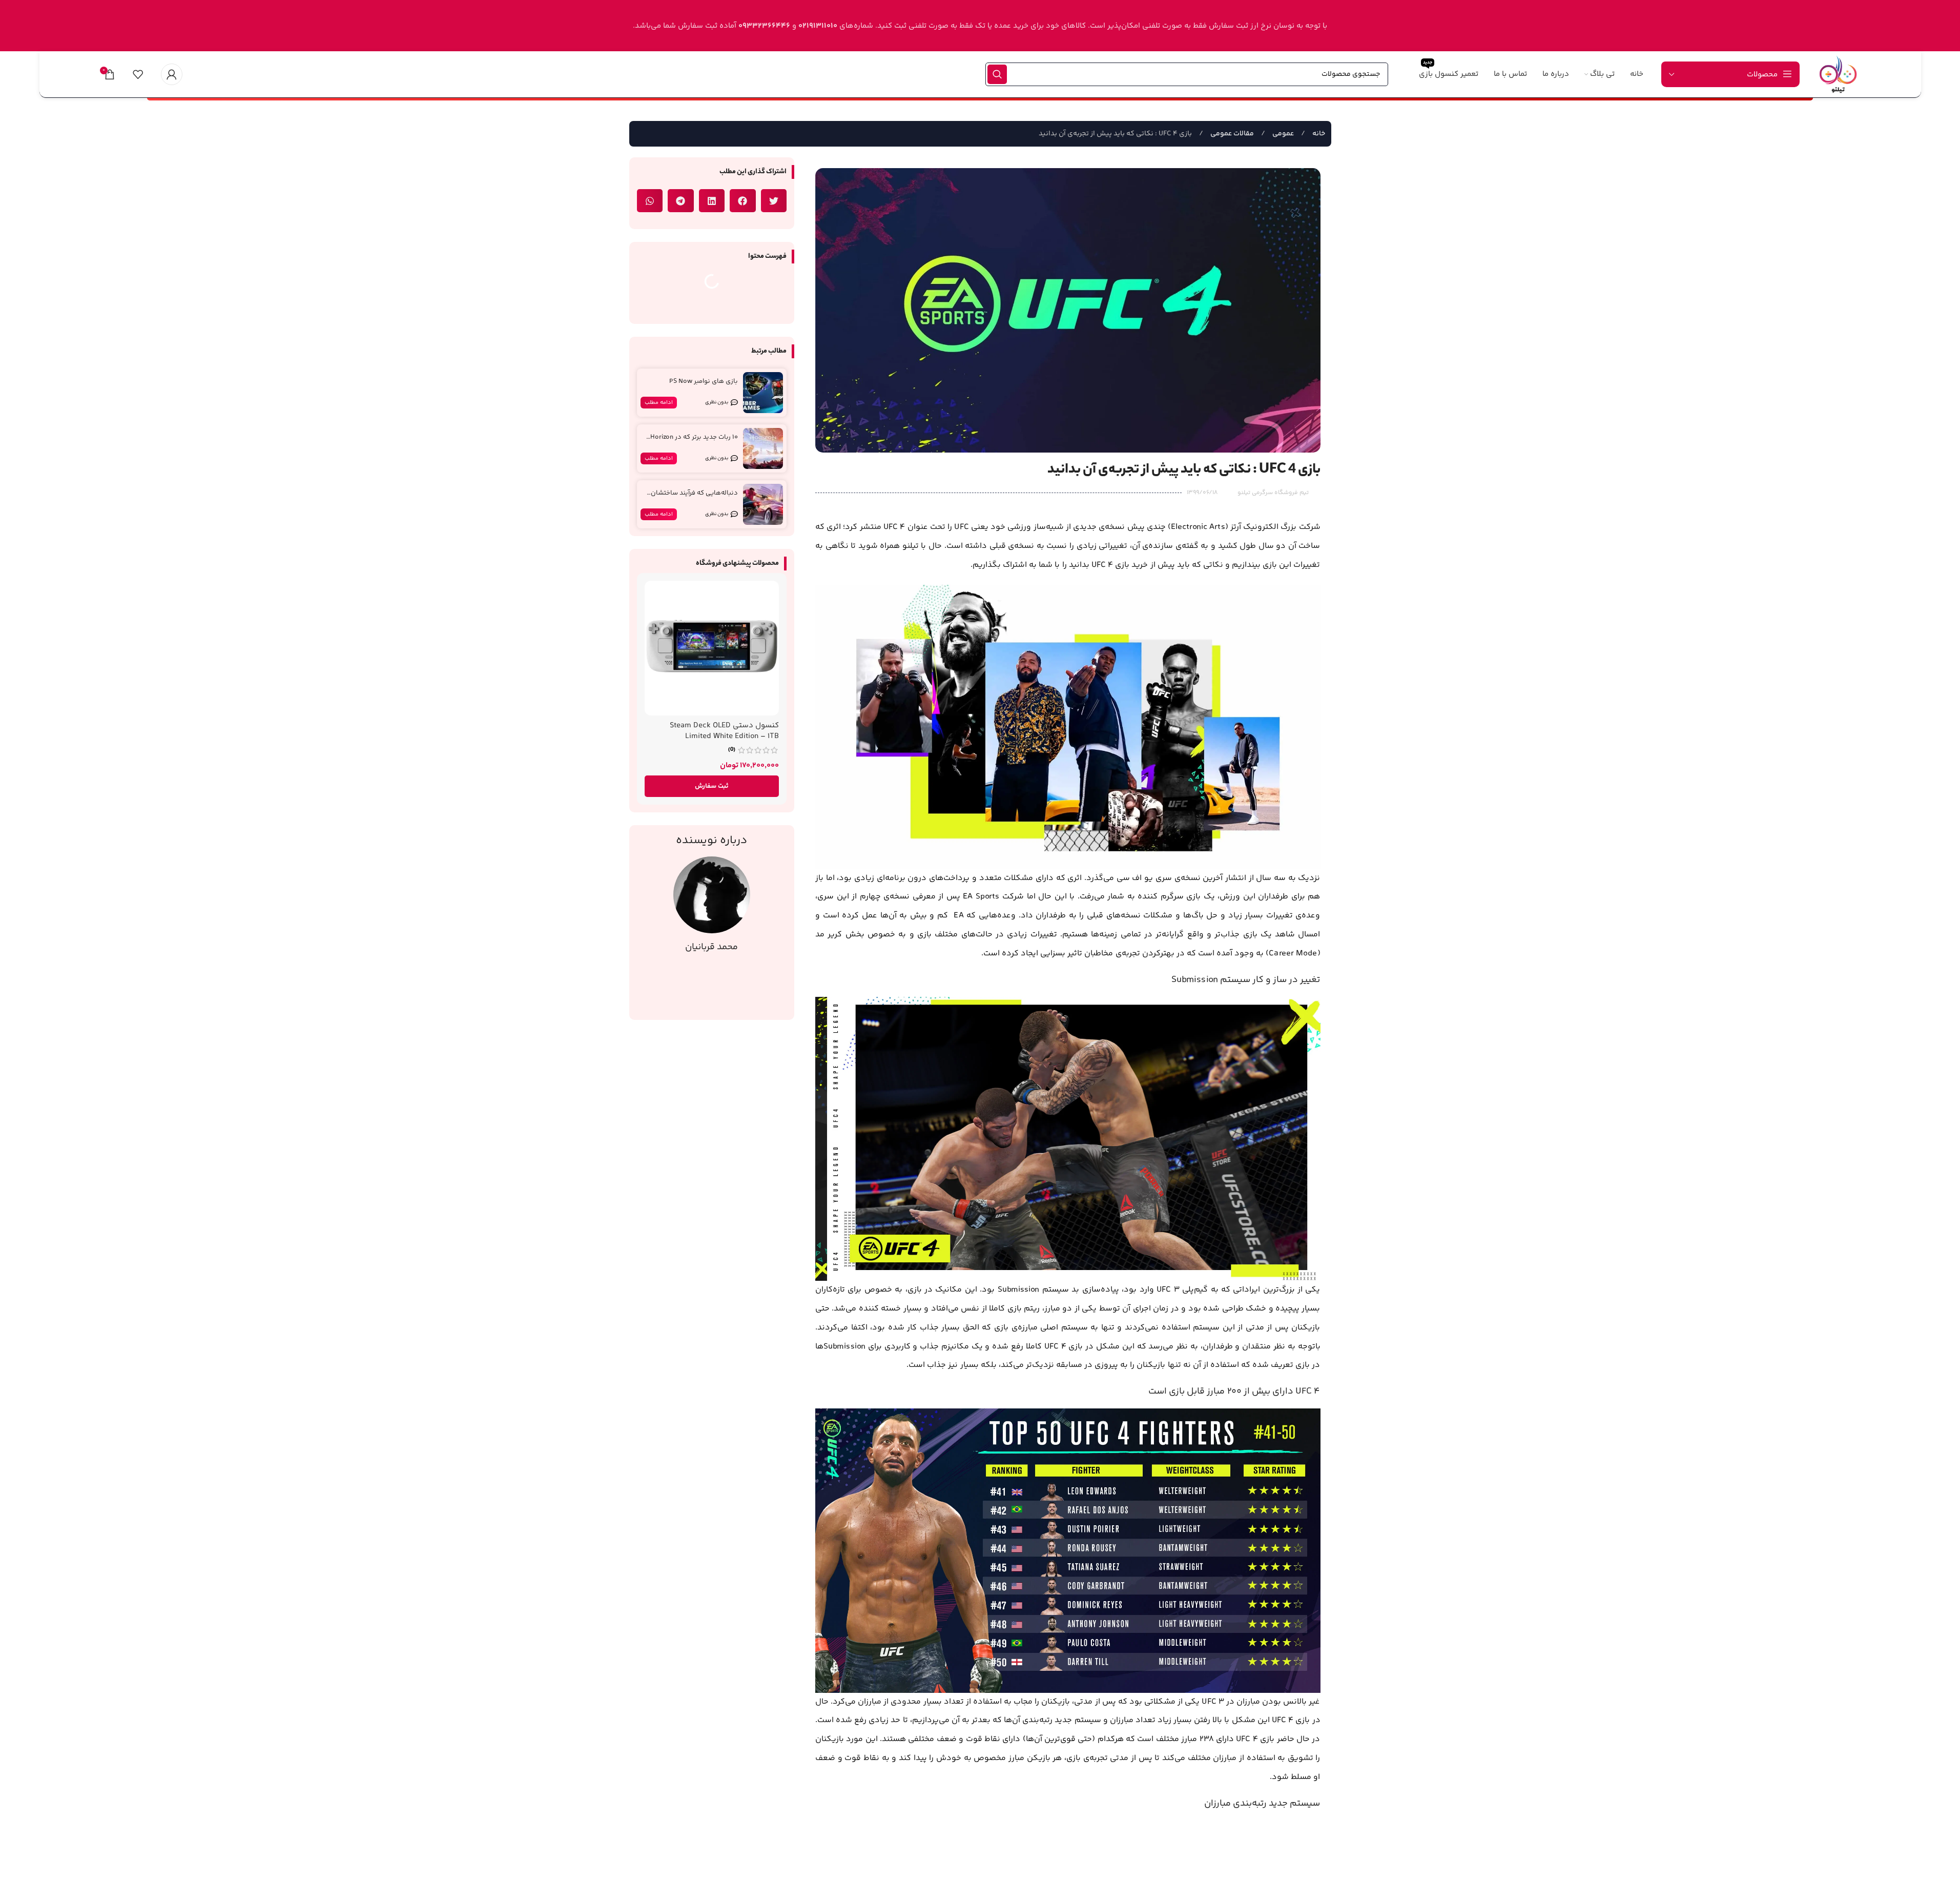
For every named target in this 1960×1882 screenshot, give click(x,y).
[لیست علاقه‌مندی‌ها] (138, 74)
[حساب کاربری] (172, 74)
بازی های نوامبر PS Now (704, 381)
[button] (774, 201)
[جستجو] (997, 74)
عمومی (1282, 134)
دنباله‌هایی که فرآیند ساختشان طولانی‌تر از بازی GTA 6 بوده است (692, 497)
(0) (732, 750)
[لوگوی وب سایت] (1838, 74)
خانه (1318, 134)
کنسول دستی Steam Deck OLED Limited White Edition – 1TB (724, 731)
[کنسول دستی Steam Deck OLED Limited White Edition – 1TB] (712, 648)
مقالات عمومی (1231, 134)
